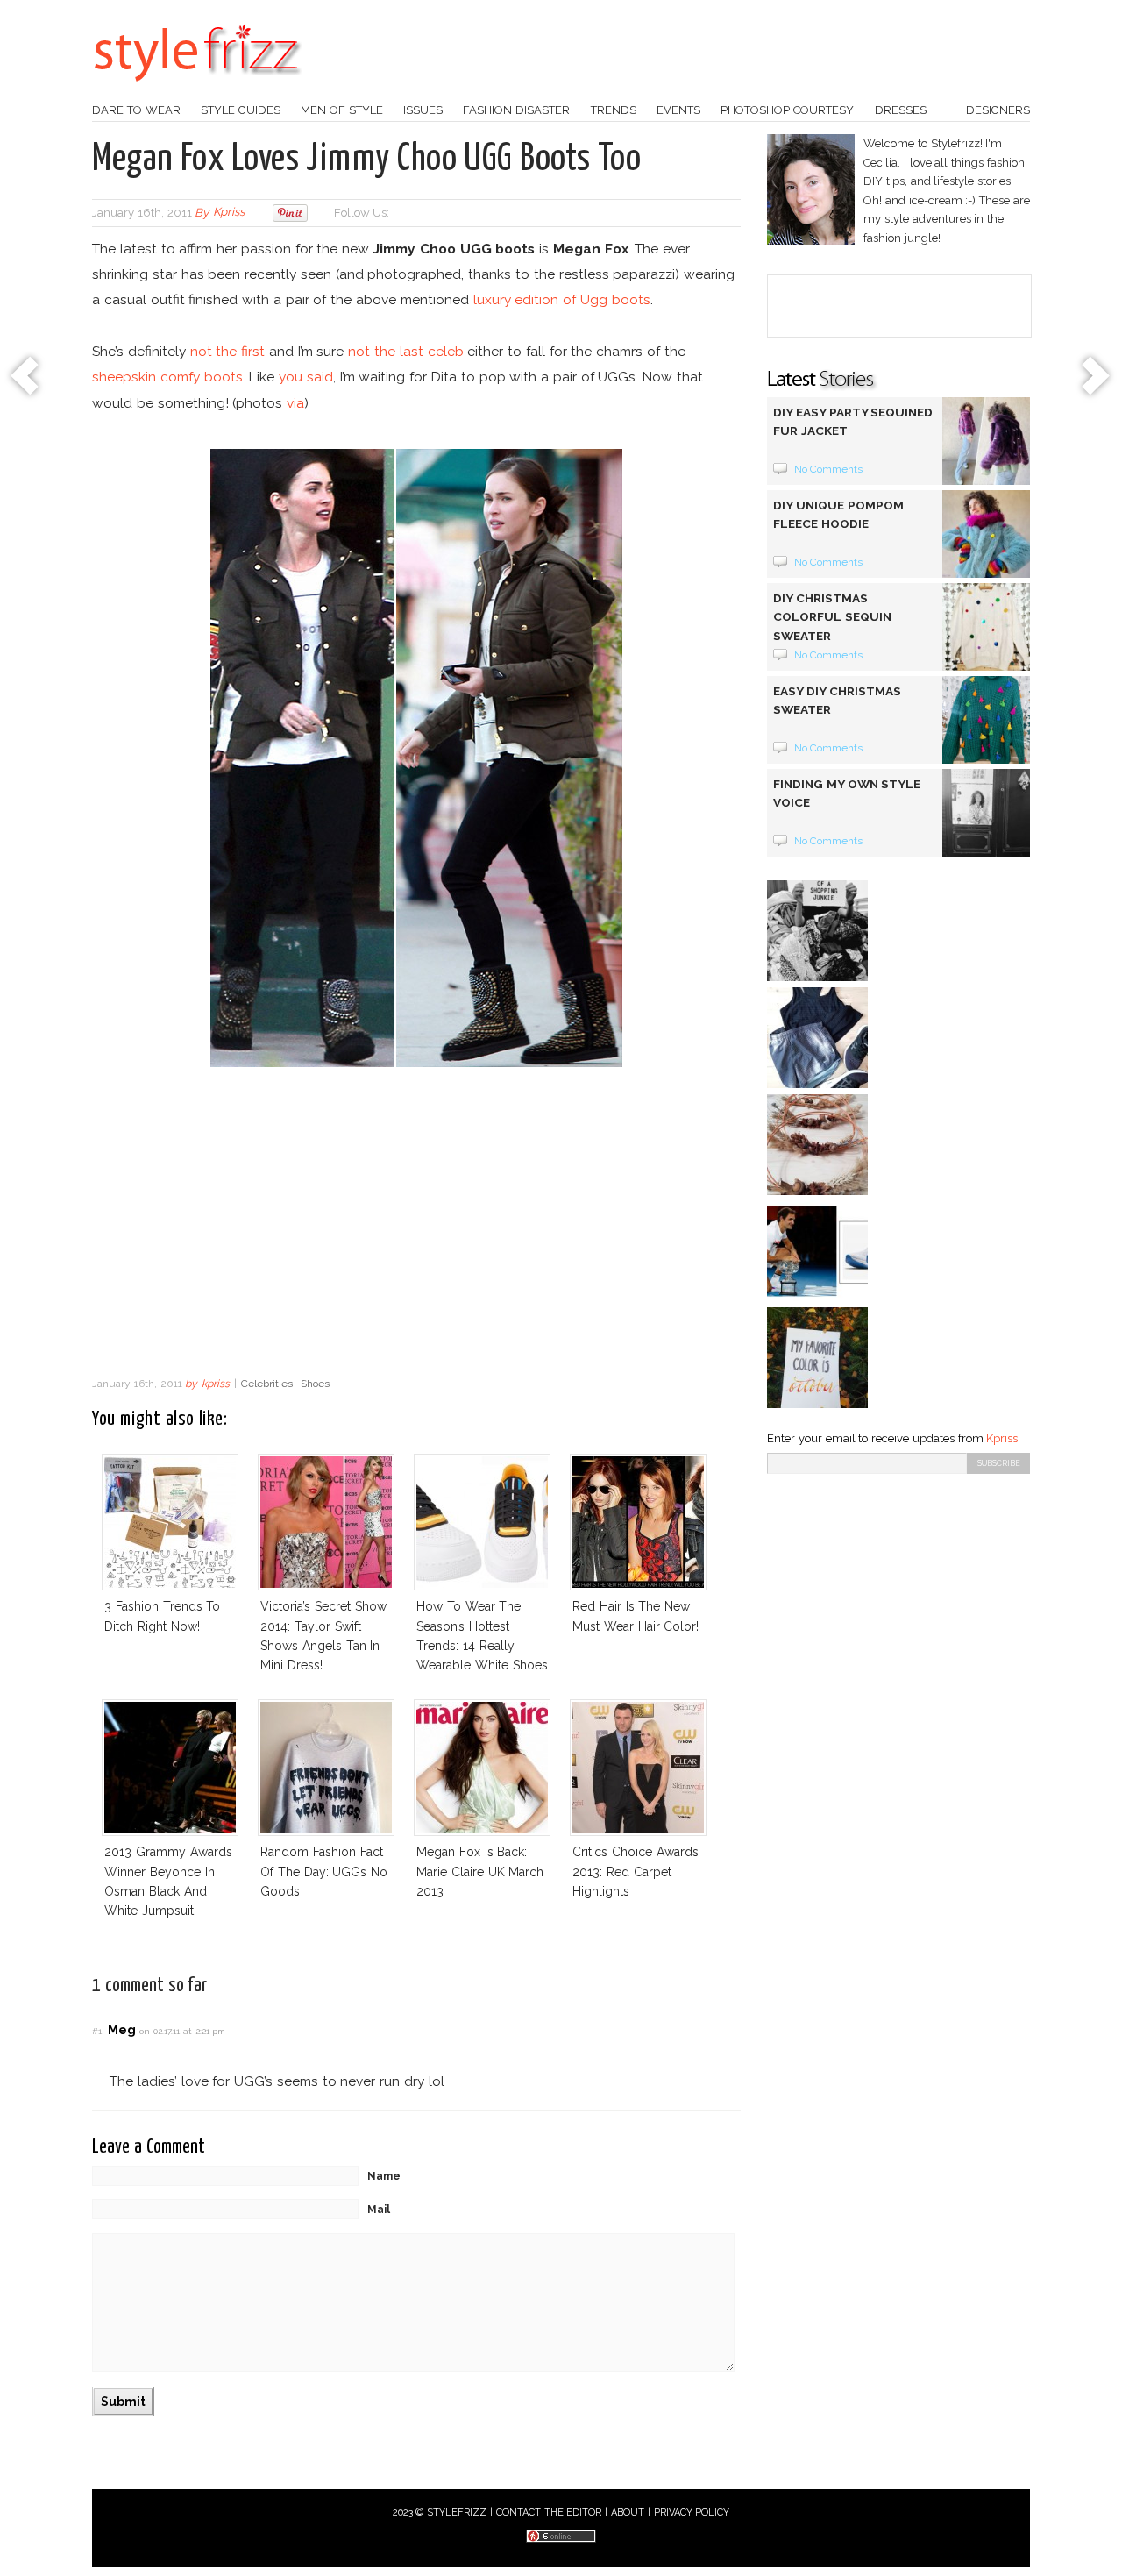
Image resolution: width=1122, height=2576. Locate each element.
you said (306, 377)
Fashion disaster (516, 110)
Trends (614, 110)
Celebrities (267, 1384)
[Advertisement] (416, 1227)
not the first (228, 351)
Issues (423, 110)
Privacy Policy (692, 2512)
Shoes (315, 1384)
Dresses (901, 110)
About (628, 2512)
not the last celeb (405, 351)
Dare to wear (136, 110)
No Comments (829, 469)
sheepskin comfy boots (167, 377)
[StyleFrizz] (197, 90)
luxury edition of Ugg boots (562, 299)
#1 (97, 2031)
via (295, 403)
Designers (998, 110)
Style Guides (241, 110)
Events (678, 110)
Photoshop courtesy (787, 110)
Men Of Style (342, 110)
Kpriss (1002, 1438)
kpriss (229, 213)
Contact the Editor (549, 2512)
